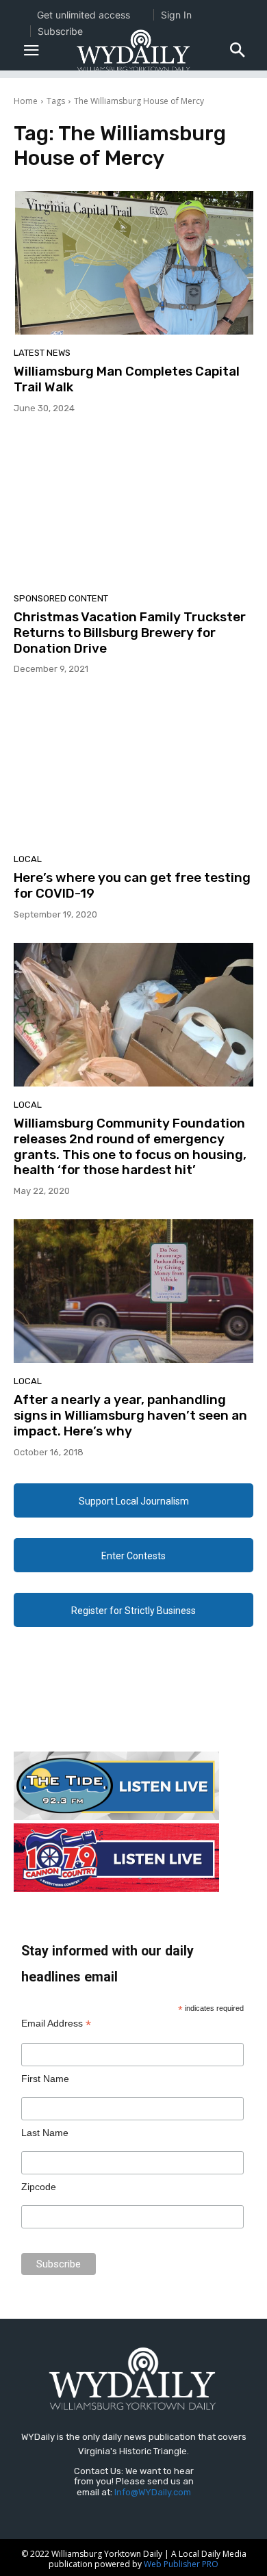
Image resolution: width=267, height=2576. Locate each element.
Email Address (56, 2024)
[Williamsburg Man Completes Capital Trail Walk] (133, 263)
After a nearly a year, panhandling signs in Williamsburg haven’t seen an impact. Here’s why (130, 1415)
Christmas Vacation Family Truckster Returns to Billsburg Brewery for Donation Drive (130, 633)
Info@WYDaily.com (153, 2492)
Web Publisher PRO (181, 2564)
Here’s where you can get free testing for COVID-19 (132, 885)
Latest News (42, 353)
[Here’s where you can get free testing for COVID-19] (133, 769)
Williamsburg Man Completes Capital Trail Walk (127, 379)
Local (28, 859)
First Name (45, 2079)
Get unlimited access (84, 15)
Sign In (176, 15)
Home (26, 101)
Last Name (45, 2133)
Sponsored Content (61, 598)
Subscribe (60, 31)
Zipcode (39, 2187)
